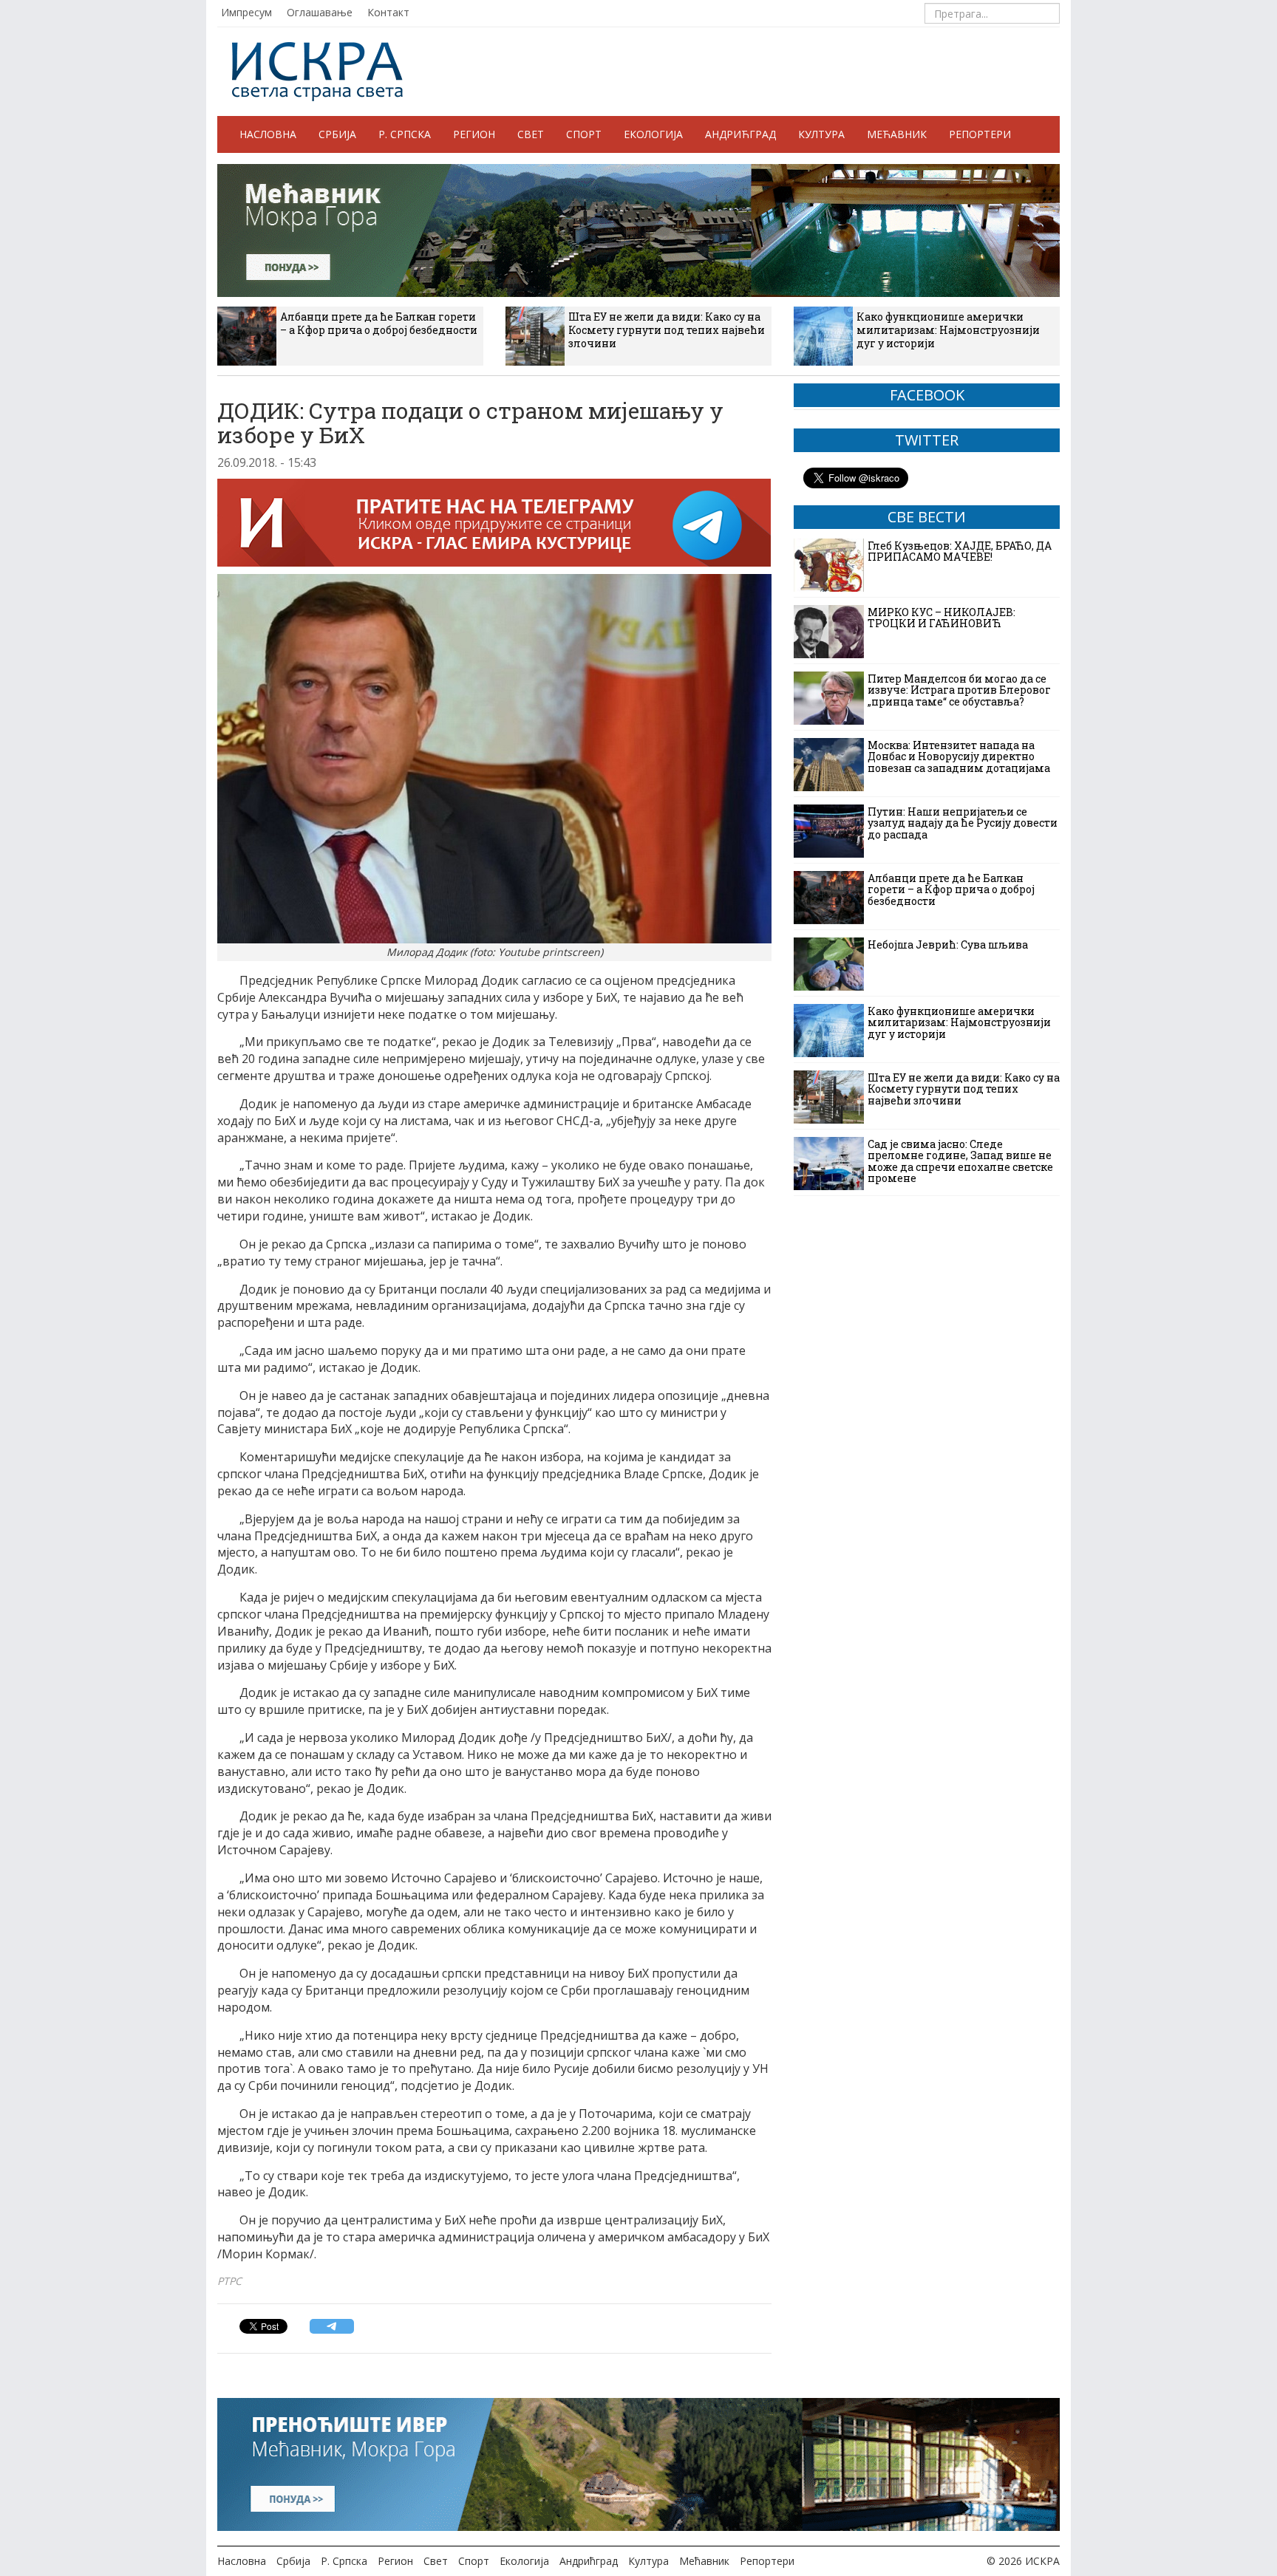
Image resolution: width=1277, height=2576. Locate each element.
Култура (821, 134)
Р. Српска (405, 134)
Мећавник (897, 134)
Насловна (268, 134)
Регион (474, 134)
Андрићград (740, 134)
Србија (337, 134)
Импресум (246, 12)
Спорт (584, 134)
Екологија (653, 134)
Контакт (388, 12)
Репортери (980, 134)
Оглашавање (320, 12)
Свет (531, 134)
